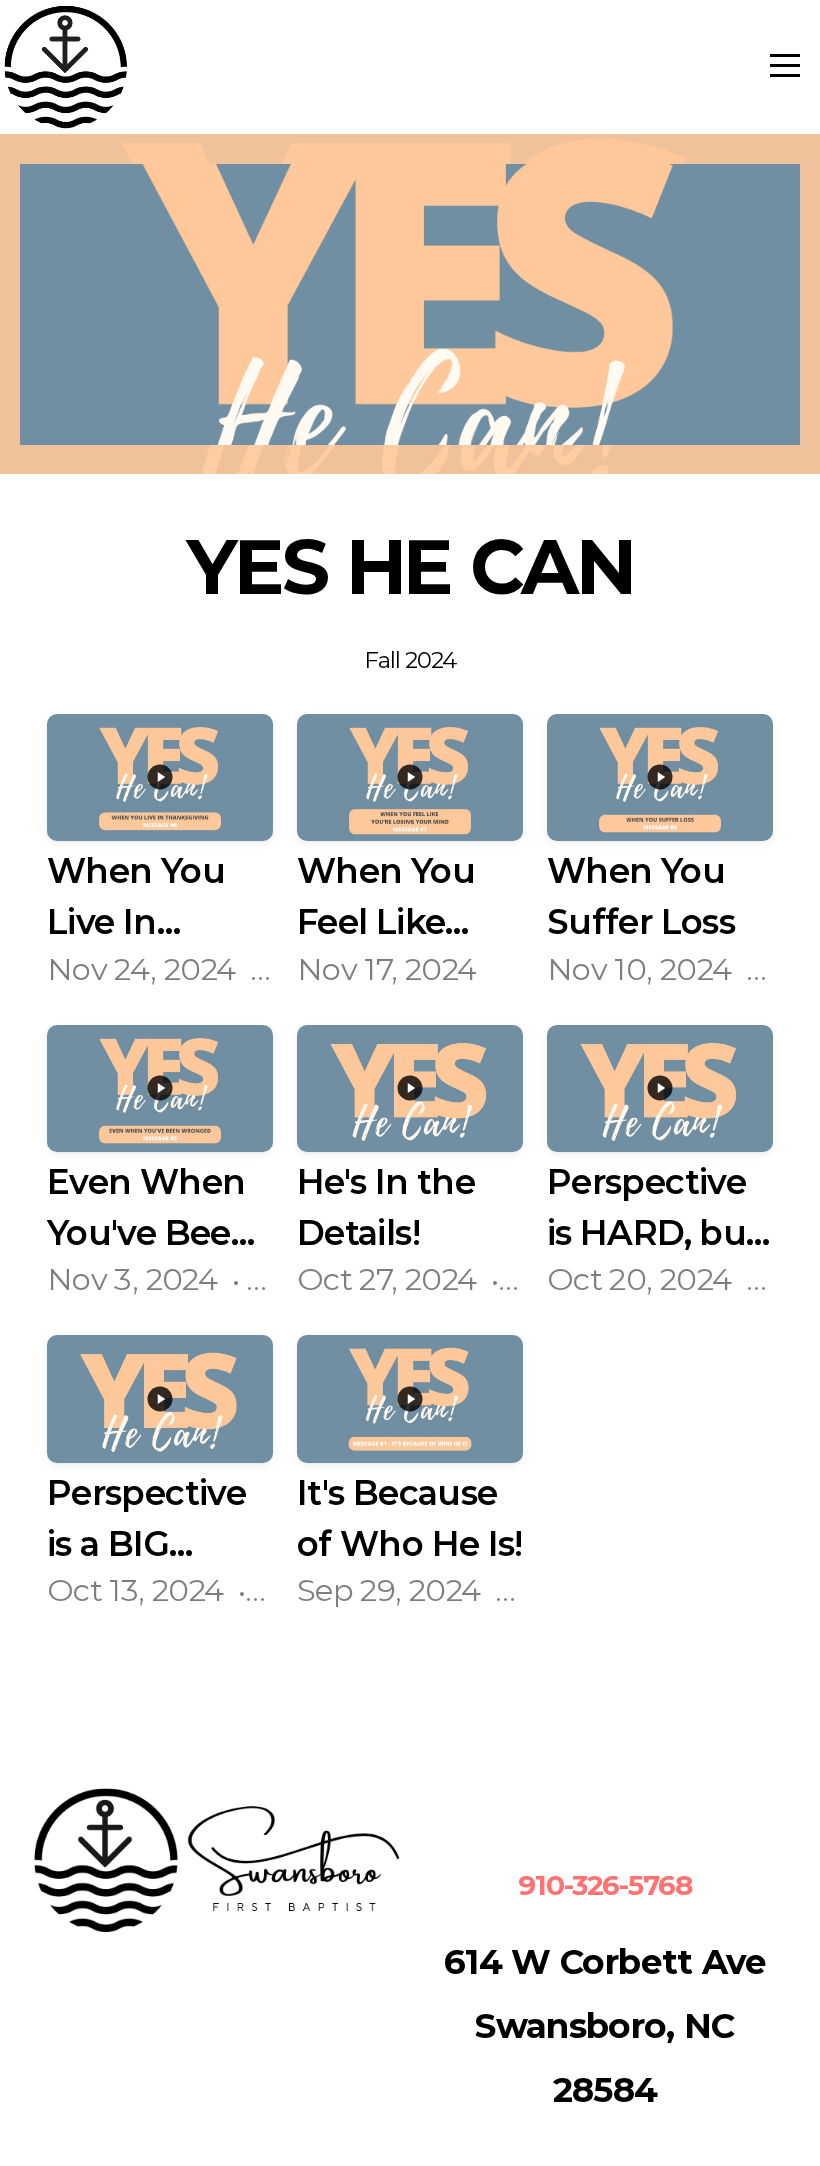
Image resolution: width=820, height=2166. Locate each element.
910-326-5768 (605, 1885)
